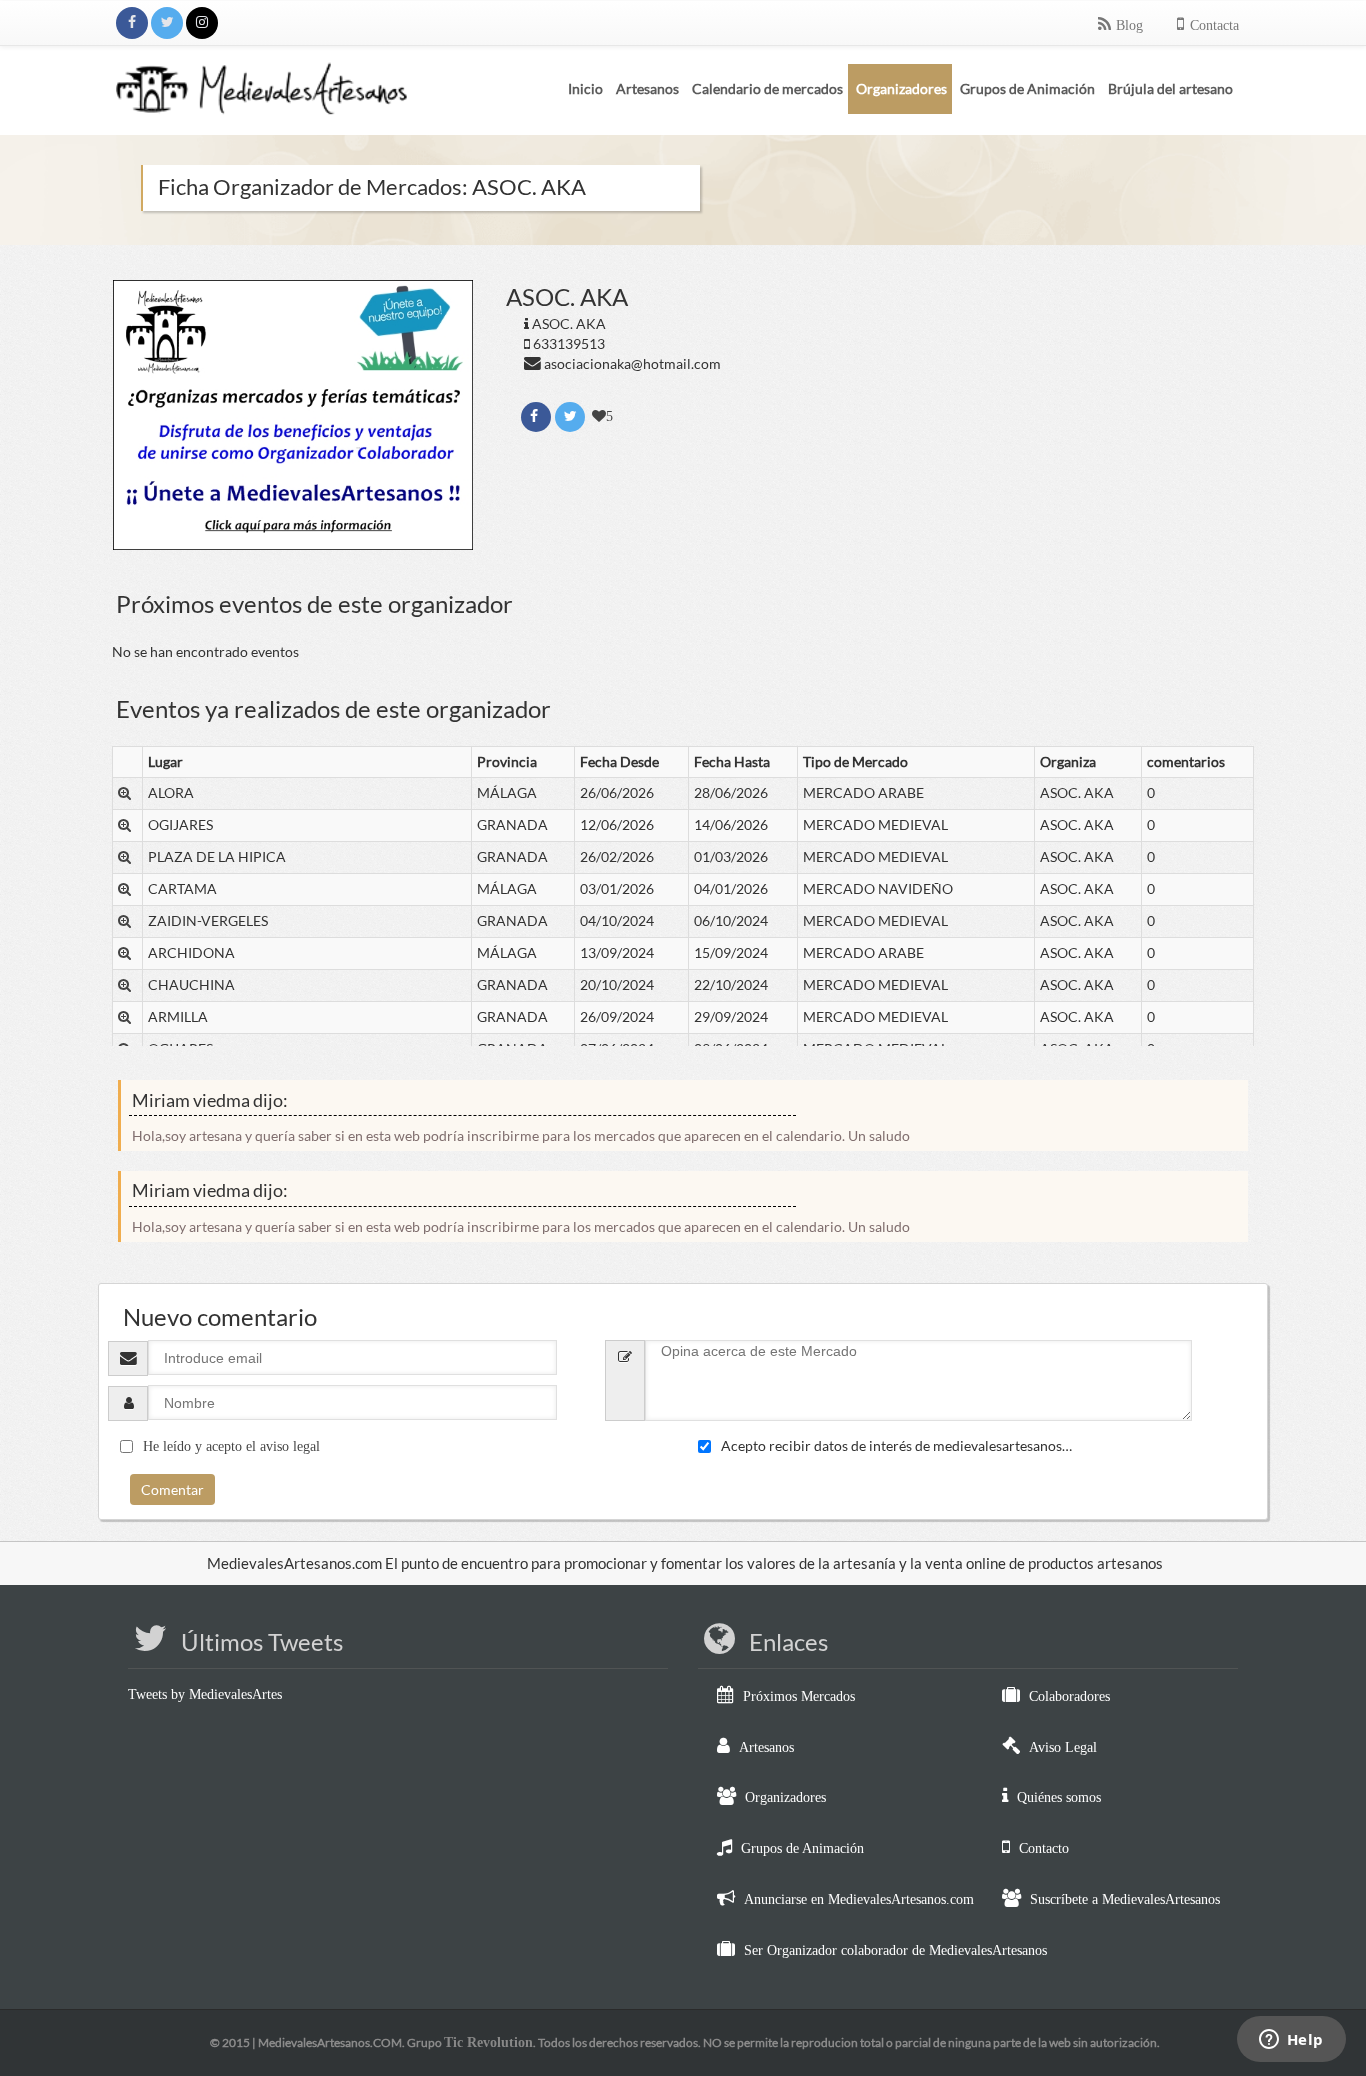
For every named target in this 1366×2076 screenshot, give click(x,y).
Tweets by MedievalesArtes (205, 1694)
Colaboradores (1069, 1696)
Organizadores (785, 1797)
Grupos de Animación (802, 1848)
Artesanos (766, 1747)
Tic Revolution (488, 2042)
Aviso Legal (1063, 1747)
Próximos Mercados (799, 1696)
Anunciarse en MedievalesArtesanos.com (859, 1899)
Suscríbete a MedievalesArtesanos (1125, 1899)
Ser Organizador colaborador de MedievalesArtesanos (895, 1950)
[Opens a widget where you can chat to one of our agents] (1291, 2041)
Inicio (585, 88)
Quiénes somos (1059, 1797)
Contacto (1044, 1848)
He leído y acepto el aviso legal (231, 1446)
